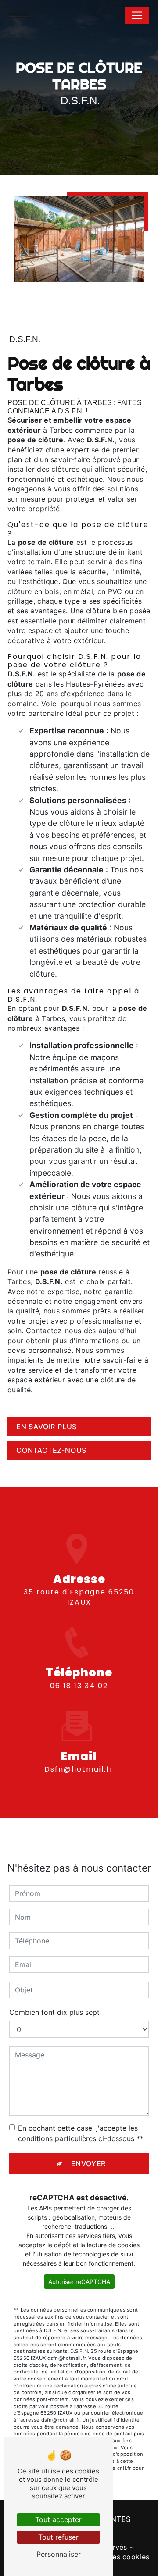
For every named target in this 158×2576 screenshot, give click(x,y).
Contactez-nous (51, 1450)
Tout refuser (58, 2537)
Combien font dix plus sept (54, 2012)
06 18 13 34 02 (79, 1686)
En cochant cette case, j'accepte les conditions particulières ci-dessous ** (81, 2133)
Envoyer (89, 2163)
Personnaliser (59, 2554)
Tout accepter (58, 2519)
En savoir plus (47, 1427)
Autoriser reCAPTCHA (79, 2282)
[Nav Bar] (137, 15)
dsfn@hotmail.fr (79, 1769)
